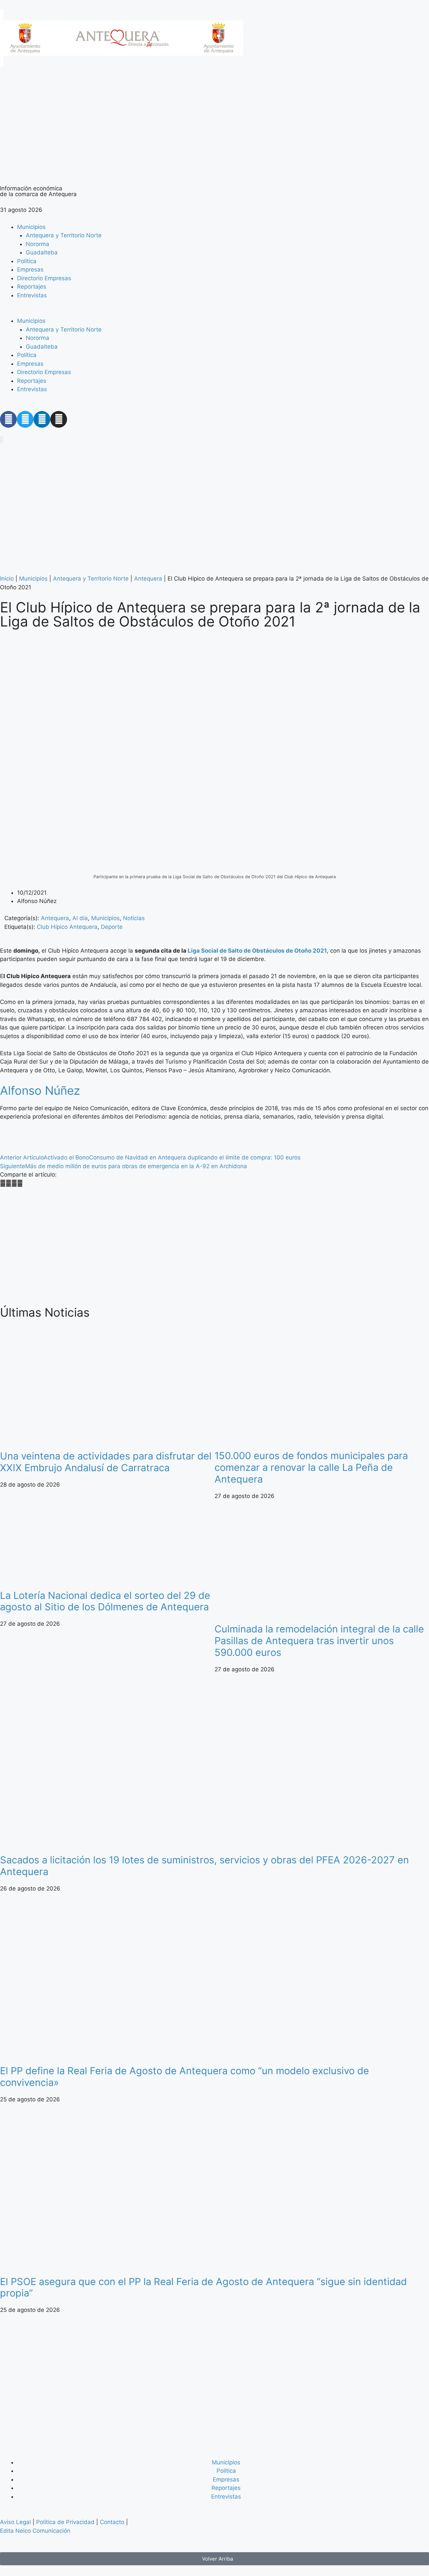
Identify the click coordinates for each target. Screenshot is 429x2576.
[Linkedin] (42, 419)
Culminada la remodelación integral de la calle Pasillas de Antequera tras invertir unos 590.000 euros (319, 1641)
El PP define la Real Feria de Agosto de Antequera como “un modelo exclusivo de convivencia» (185, 2077)
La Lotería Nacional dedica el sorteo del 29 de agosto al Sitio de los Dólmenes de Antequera (105, 1601)
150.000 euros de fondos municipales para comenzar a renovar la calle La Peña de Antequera (311, 1467)
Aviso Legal (15, 2522)
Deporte (112, 927)
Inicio (7, 579)
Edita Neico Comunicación (35, 2531)
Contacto (112, 2522)
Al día (80, 918)
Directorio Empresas (44, 278)
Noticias (134, 918)
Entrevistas (32, 295)
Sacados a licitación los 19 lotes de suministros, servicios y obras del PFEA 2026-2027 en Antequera (204, 1866)
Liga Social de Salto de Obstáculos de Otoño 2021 (257, 951)
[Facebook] (8, 419)
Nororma (38, 244)
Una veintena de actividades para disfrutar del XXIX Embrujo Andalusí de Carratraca (106, 1462)
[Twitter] (25, 419)
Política (27, 261)
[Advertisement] (201, 1247)
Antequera (148, 579)
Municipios (31, 227)
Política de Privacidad (65, 2522)
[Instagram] (59, 419)
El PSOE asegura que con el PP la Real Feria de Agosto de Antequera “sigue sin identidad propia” (203, 2287)
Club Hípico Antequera (67, 927)
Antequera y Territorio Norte (64, 235)
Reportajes (32, 287)
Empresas (30, 269)
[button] (214, 313)
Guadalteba (42, 252)
